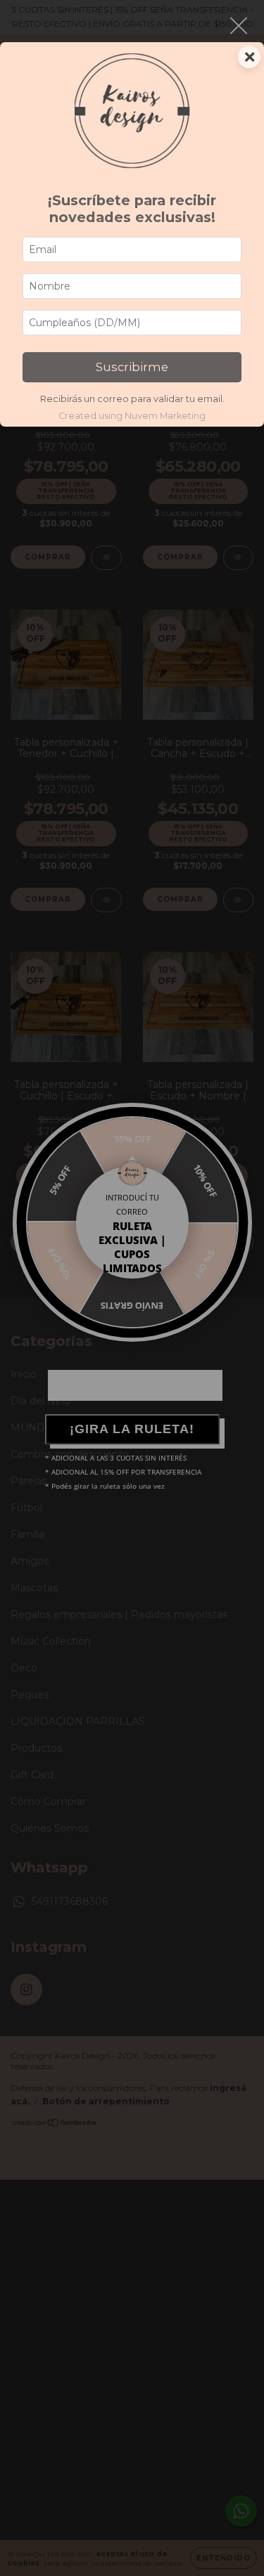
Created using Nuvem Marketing (132, 416)
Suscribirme (132, 367)
